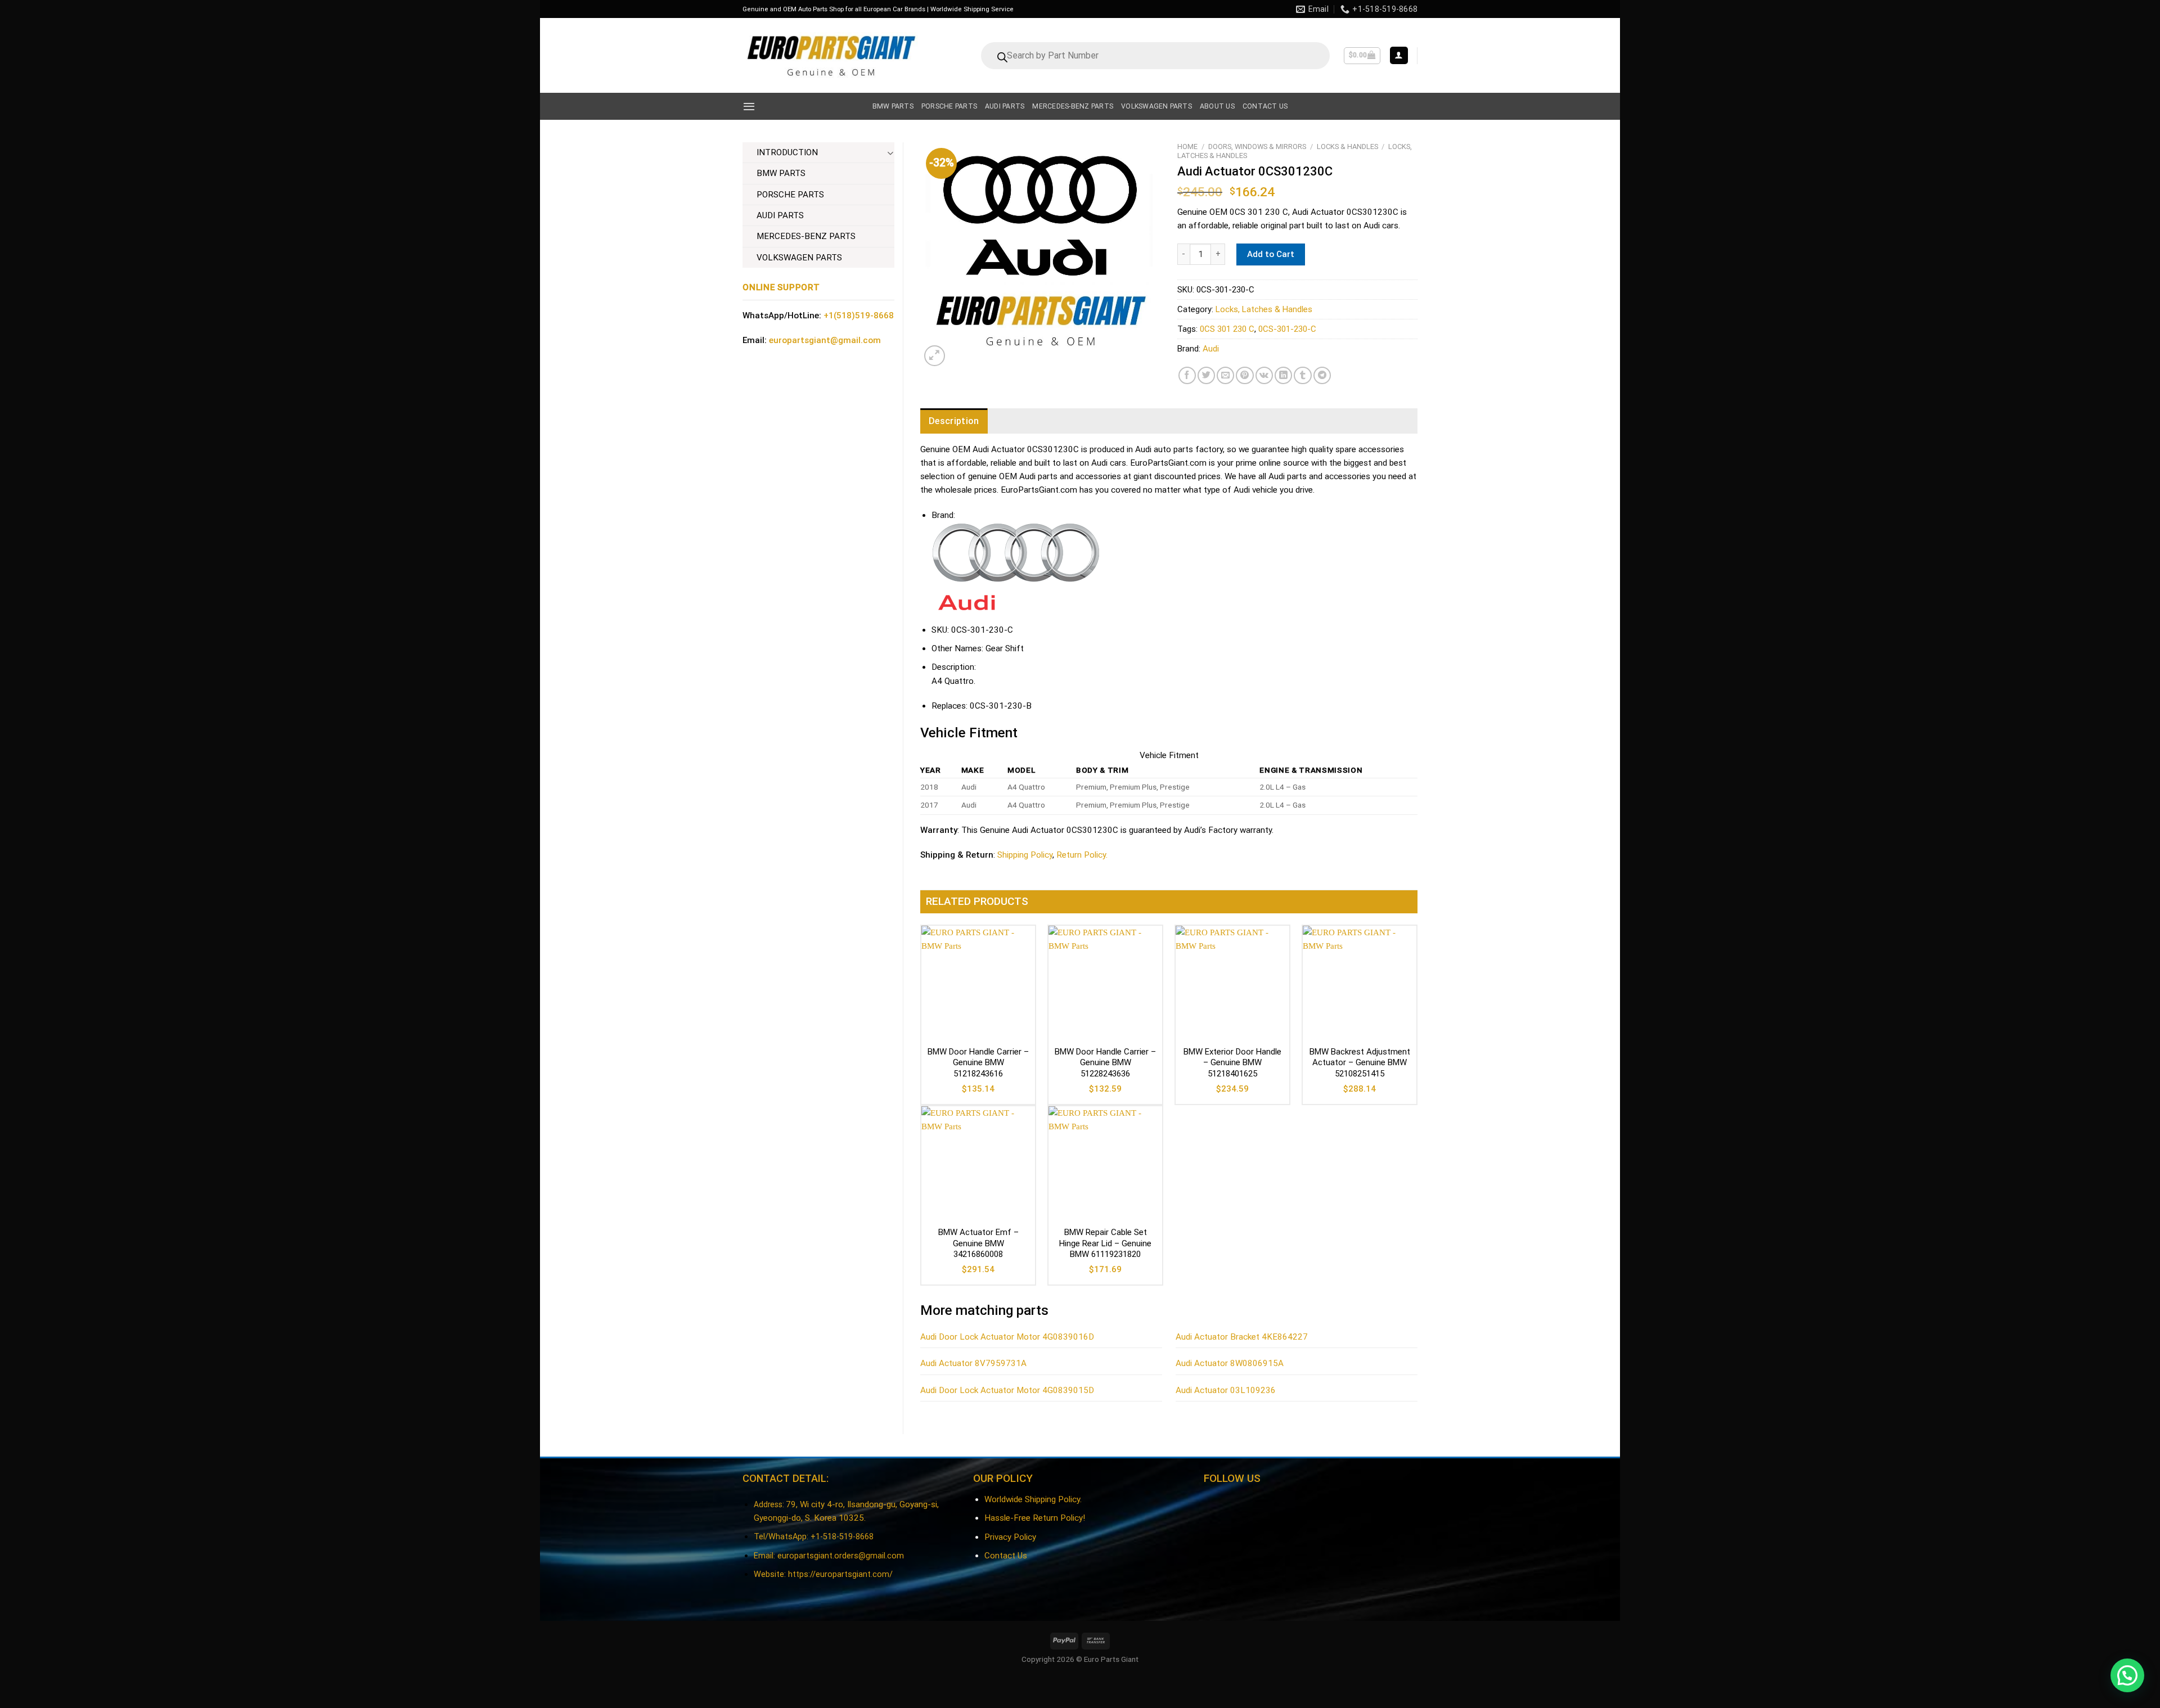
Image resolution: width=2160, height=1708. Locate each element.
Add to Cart (1271, 254)
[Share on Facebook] (1187, 375)
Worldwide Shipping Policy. (1033, 1499)
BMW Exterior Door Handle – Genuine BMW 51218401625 (1232, 1063)
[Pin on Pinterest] (1245, 375)
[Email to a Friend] (1225, 375)
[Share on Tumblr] (1302, 375)
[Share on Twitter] (1206, 375)
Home (1187, 147)
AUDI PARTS (780, 215)
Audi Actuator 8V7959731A (973, 1363)
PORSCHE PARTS (790, 195)
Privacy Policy (1010, 1537)
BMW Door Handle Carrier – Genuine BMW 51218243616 (978, 1063)
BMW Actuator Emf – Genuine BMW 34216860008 (978, 1243)
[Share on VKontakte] (1264, 375)
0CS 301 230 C (1227, 329)
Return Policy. (1082, 855)
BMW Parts (893, 106)
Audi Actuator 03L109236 (1226, 1390)
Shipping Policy (1025, 855)
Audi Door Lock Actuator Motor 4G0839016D (1007, 1337)
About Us (1217, 106)
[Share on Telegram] (1322, 375)
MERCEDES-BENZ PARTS (806, 236)
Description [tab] (954, 421)
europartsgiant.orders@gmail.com (841, 1556)
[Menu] (749, 106)
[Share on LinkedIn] (1283, 375)
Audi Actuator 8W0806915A (1230, 1363)
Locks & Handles (1347, 147)
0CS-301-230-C (1287, 329)
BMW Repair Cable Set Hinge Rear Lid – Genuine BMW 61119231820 (1105, 1243)
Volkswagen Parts (1156, 106)
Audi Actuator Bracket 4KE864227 (1242, 1337)
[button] (2127, 1675)
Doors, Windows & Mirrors (1257, 147)
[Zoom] (935, 356)
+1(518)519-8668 (859, 316)
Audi (1211, 349)
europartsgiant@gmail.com (825, 340)
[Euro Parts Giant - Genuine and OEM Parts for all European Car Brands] (830, 55)
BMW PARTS (781, 173)
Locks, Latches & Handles (1264, 309)
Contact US (1265, 106)
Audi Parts (1005, 106)
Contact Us (1006, 1556)
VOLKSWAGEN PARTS (799, 258)
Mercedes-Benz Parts (1073, 106)
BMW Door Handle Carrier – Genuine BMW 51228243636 (1105, 1063)
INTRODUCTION (787, 152)
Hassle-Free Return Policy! (1035, 1518)
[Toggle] (890, 153)
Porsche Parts (949, 106)
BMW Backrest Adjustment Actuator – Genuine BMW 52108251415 (1360, 1063)
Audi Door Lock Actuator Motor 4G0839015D (1007, 1390)
